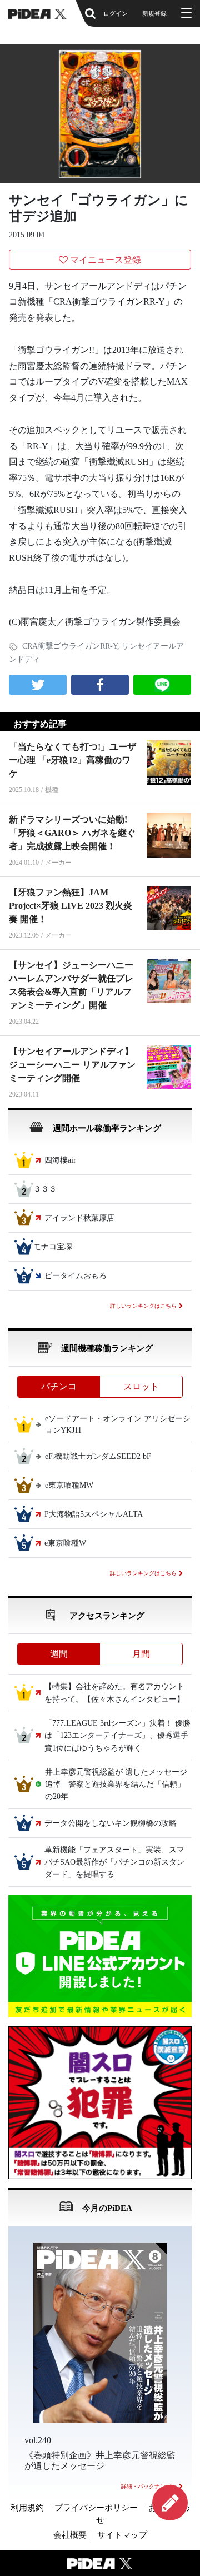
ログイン (116, 13)
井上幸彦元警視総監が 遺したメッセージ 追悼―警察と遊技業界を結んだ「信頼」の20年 (120, 1785)
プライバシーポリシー (96, 2508)
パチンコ (59, 1386)
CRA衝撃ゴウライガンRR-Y (70, 646)
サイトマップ (122, 2535)
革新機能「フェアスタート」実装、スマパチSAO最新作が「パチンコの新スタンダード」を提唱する (114, 1862)
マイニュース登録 (106, 260)
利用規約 (27, 2508)
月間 (141, 1654)
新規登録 (154, 13)
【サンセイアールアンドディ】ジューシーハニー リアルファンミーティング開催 (72, 1065)
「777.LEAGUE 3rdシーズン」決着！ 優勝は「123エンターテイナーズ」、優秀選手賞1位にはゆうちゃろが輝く (117, 1736)
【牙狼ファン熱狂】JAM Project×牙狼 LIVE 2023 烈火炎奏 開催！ (71, 906)
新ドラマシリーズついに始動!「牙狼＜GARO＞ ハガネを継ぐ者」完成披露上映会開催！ (72, 833)
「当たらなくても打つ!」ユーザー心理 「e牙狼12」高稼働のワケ (72, 760)
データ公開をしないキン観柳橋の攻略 (111, 1823)
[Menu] (185, 13)
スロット (141, 1386)
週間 (59, 1654)
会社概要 (70, 2535)
